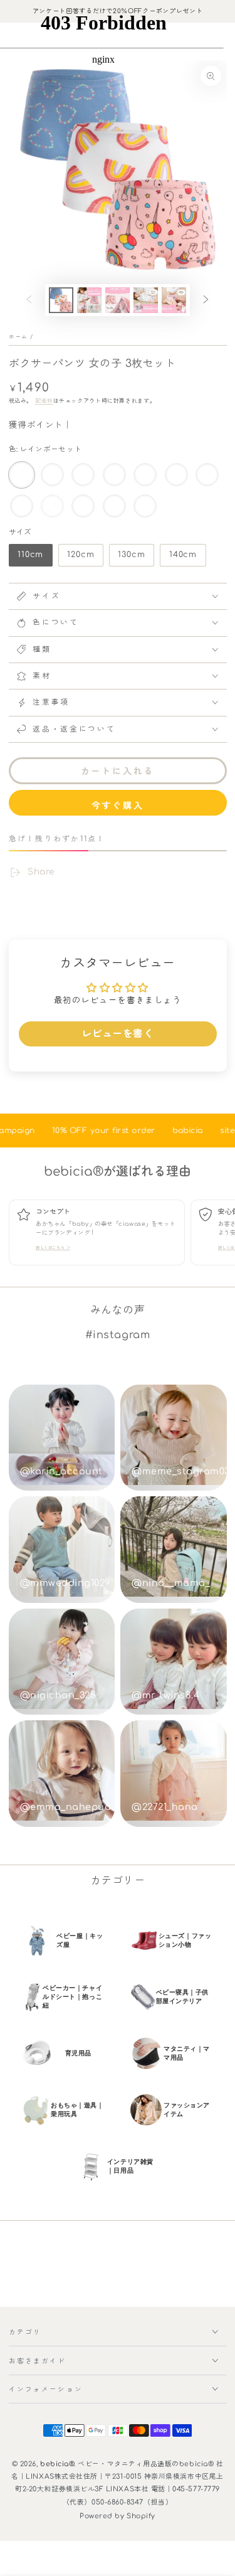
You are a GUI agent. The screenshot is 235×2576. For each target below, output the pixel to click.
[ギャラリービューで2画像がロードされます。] (90, 300)
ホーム (18, 337)
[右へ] (206, 301)
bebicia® (57, 2464)
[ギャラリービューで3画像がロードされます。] (118, 300)
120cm (80, 558)
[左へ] (29, 301)
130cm (132, 558)
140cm (183, 558)
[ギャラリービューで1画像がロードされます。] (61, 300)
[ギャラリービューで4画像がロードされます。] (146, 300)
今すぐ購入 (118, 806)
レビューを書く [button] (118, 1034)
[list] (122, 1235)
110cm (30, 558)
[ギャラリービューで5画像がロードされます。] (174, 300)
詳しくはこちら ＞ (53, 1248)
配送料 (44, 401)
